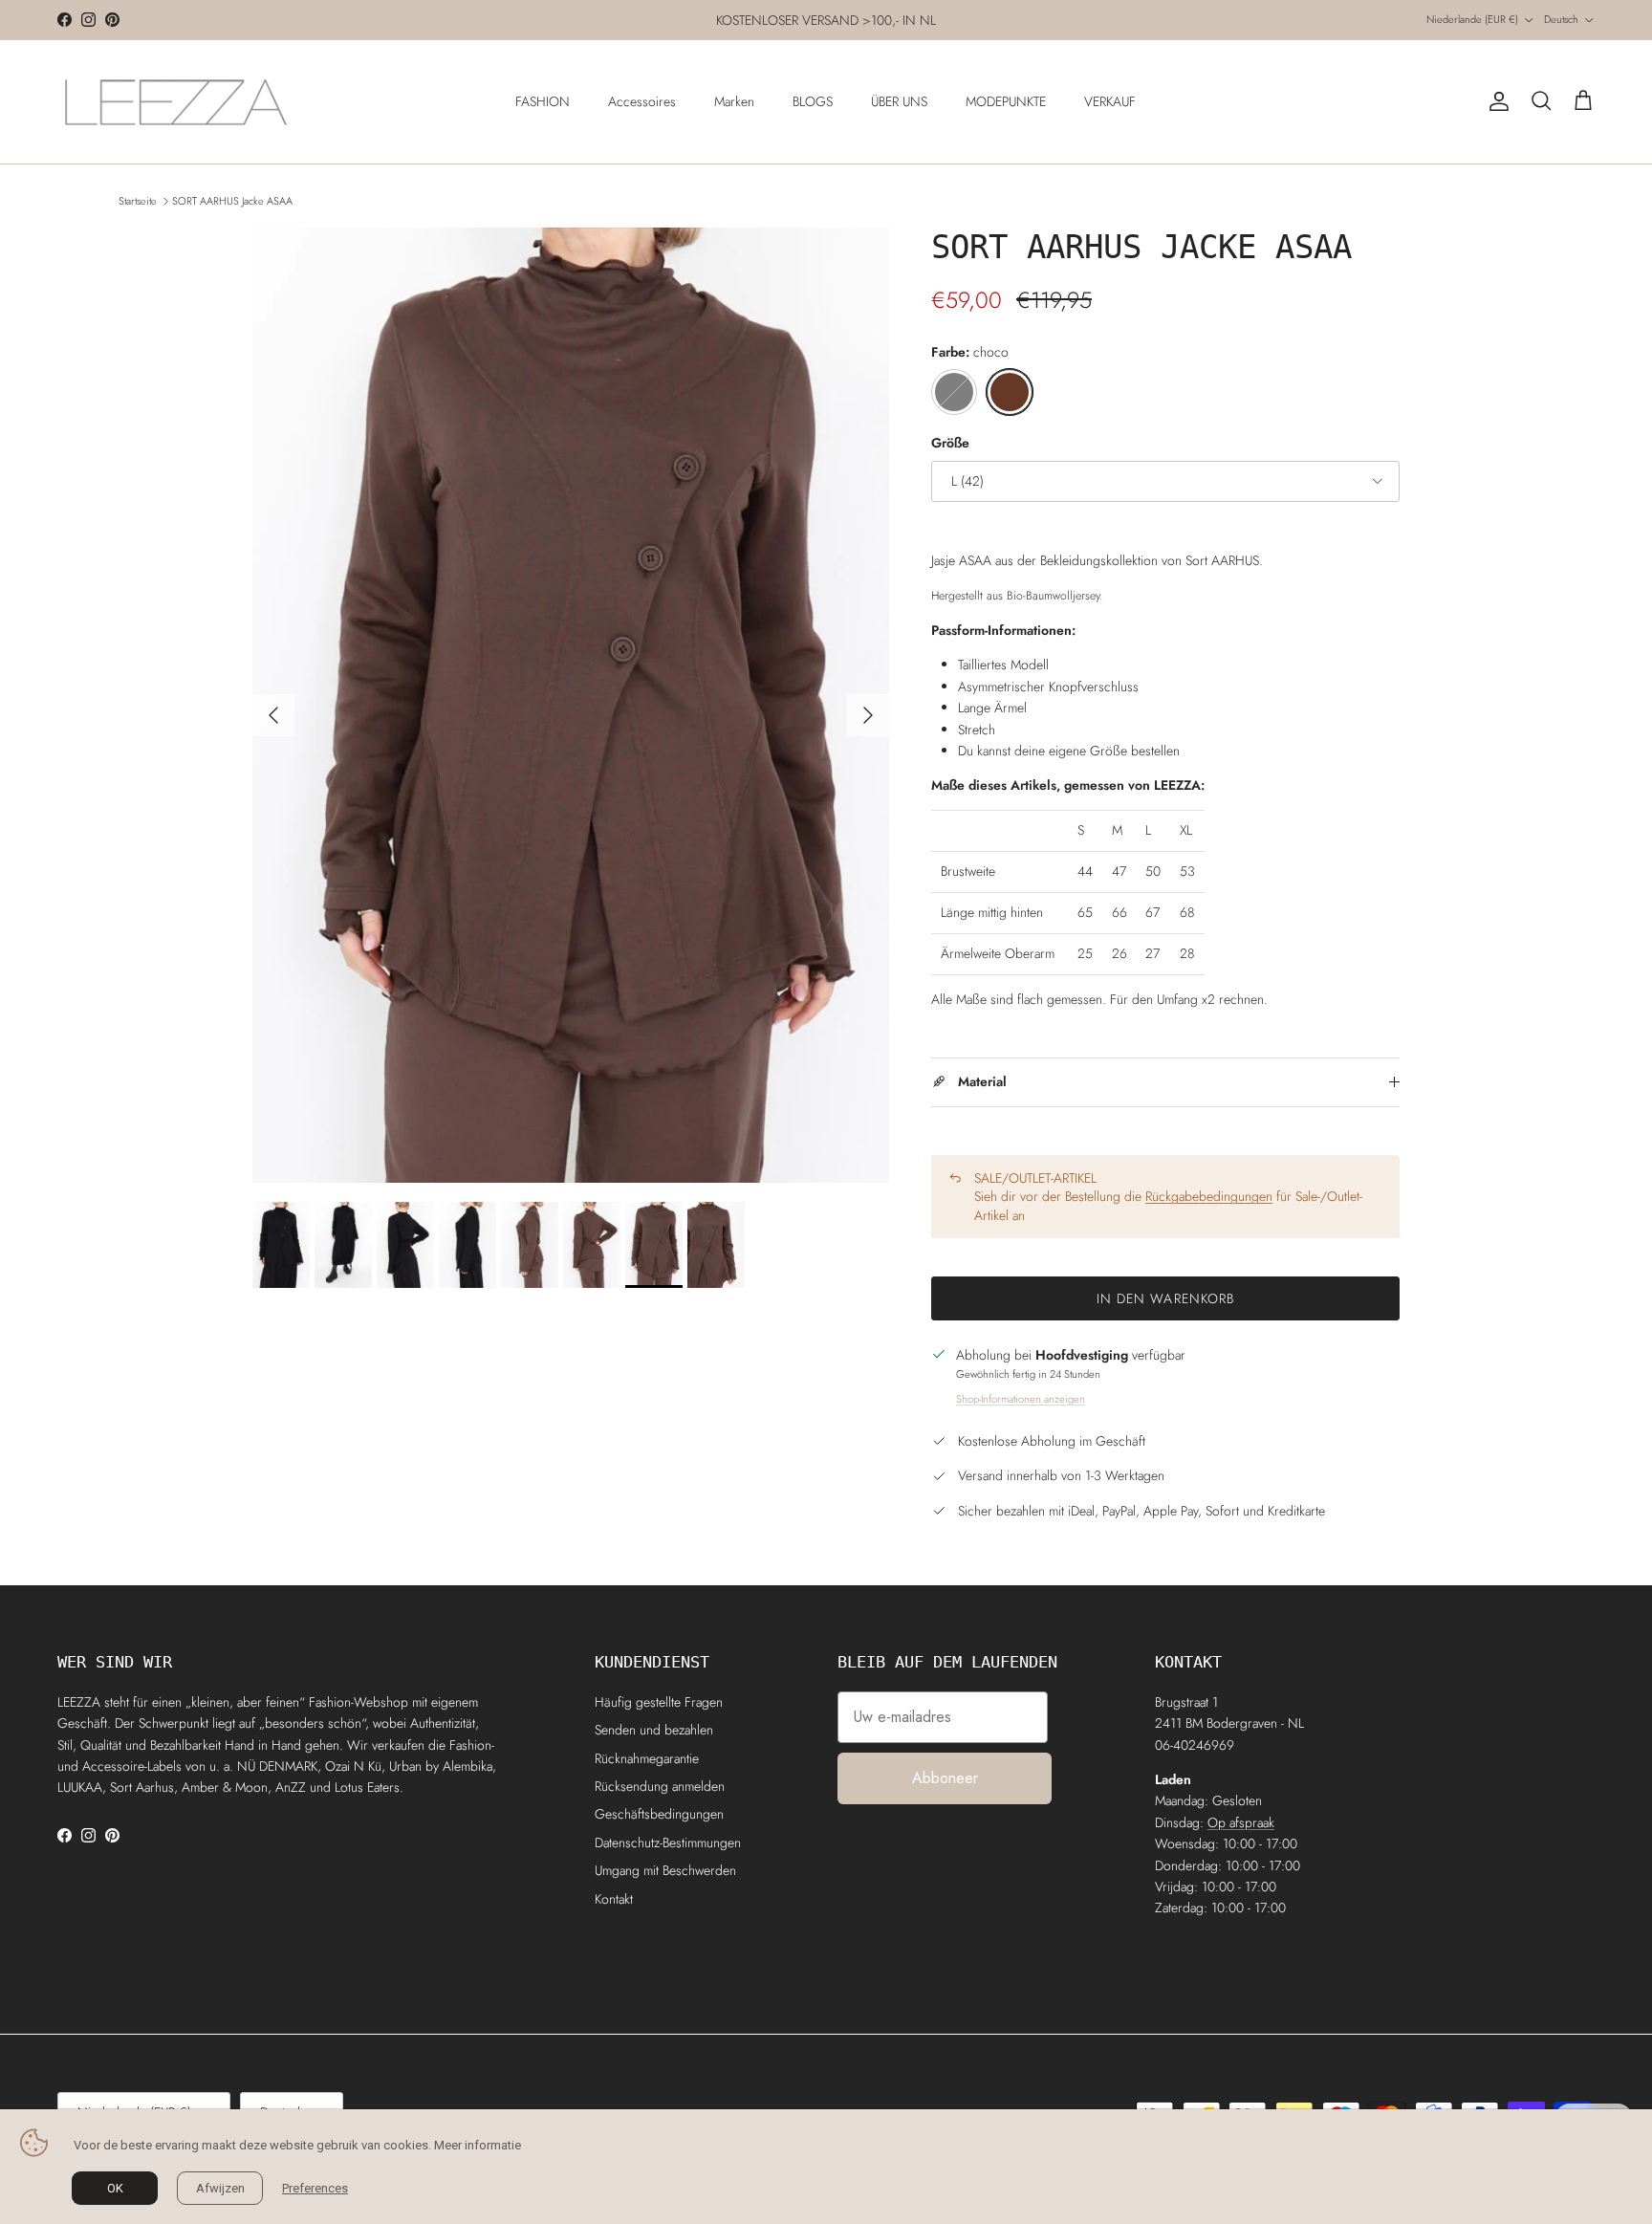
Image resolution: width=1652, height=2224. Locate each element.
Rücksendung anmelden (660, 1786)
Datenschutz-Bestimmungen (668, 1842)
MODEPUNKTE (1006, 101)
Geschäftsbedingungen (659, 1814)
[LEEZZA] (177, 102)
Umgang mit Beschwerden (665, 1870)
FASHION (543, 101)
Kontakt (614, 1899)
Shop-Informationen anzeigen (1021, 1399)
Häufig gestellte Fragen (659, 1702)
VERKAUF (1110, 101)
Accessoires (642, 101)
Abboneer (945, 1778)
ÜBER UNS (899, 101)
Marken (734, 101)
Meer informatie (478, 2145)
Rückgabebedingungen (1209, 1196)
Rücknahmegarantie (647, 1758)
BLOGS (813, 101)
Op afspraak (1241, 1822)
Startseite (138, 201)
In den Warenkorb (1166, 1298)
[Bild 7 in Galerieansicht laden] (571, 705)
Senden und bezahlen (654, 1730)
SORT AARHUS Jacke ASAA (232, 201)
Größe (950, 443)
